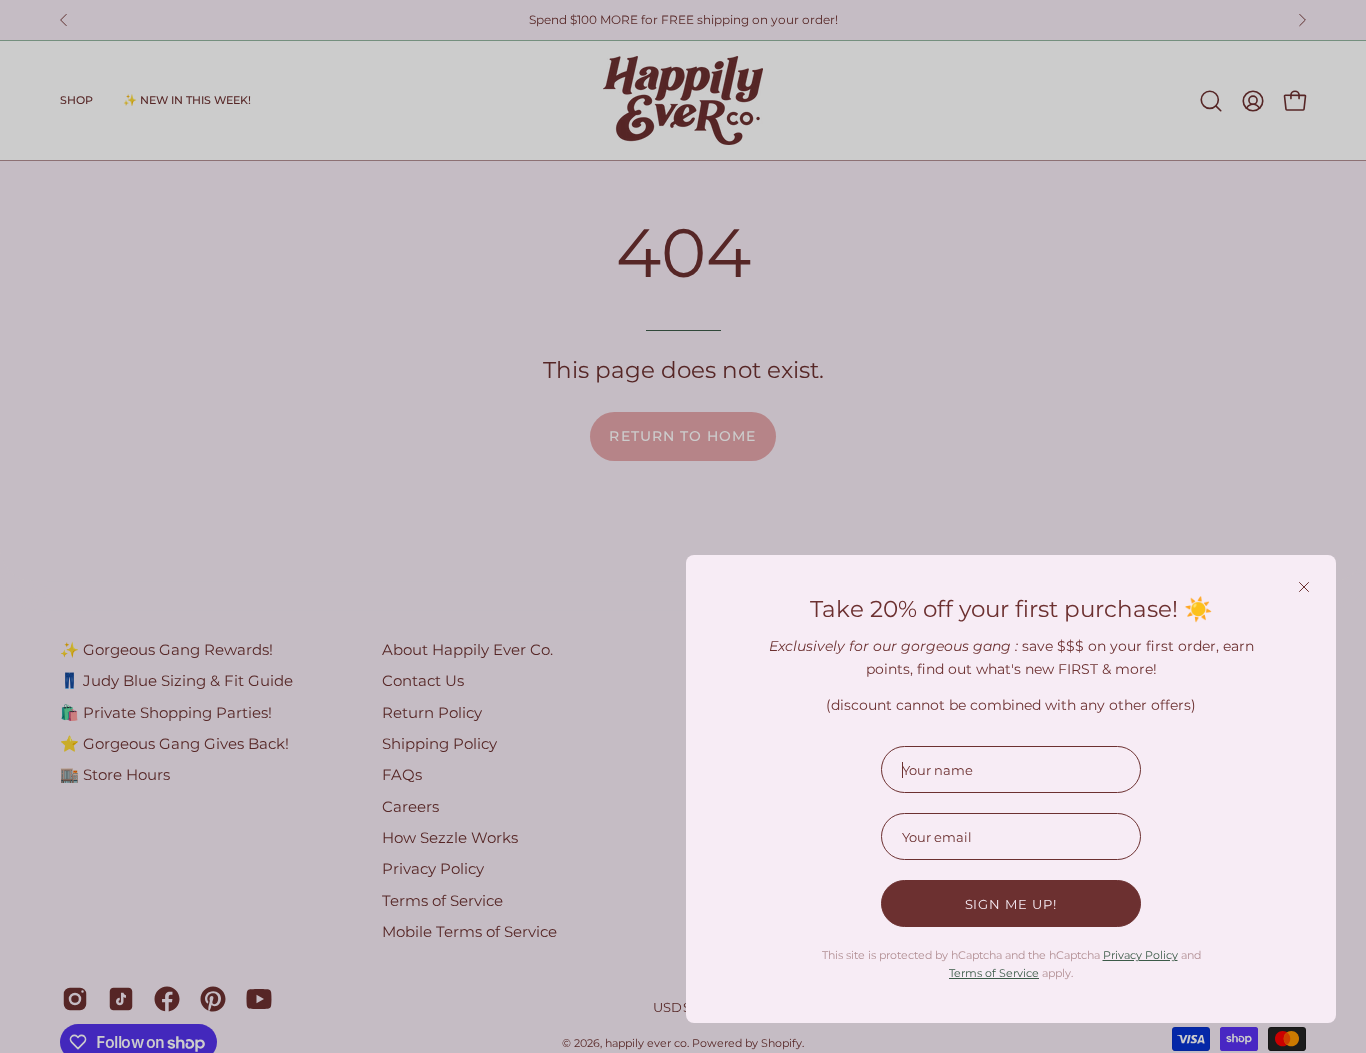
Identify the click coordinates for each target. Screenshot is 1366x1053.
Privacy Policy (1140, 955)
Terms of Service (994, 973)
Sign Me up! (1011, 904)
